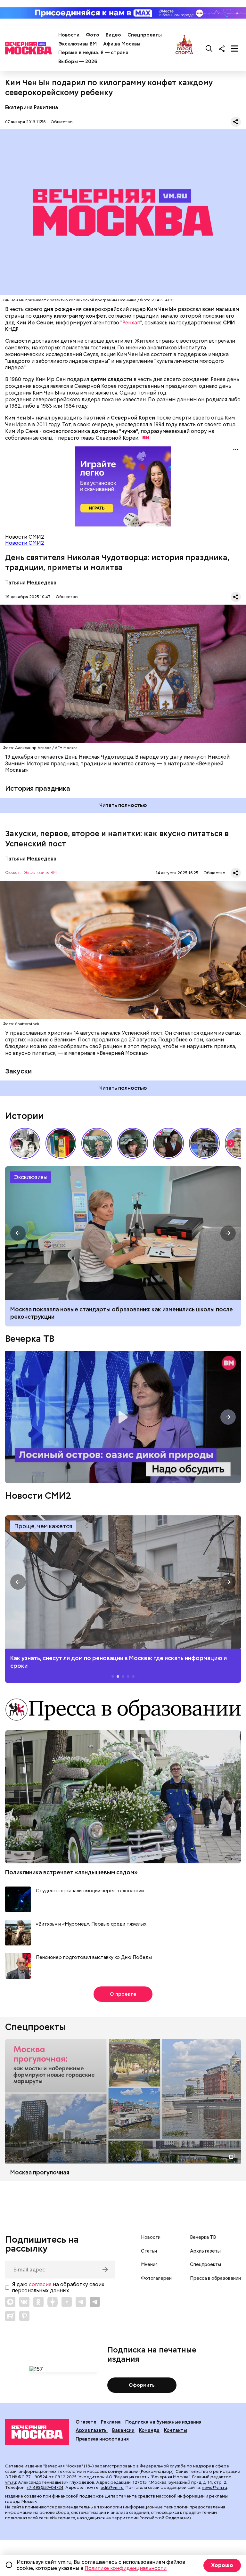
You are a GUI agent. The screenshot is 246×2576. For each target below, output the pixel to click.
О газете (86, 2422)
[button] (231, 1143)
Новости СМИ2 (25, 543)
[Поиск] (209, 48)
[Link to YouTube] (67, 2302)
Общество (62, 122)
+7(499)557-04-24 (45, 2487)
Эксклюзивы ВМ (78, 44)
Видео (113, 35)
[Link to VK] (24, 2302)
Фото (93, 35)
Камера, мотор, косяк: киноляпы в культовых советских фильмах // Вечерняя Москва (168, 1143)
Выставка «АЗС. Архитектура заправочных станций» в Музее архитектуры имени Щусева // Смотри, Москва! (61, 1143)
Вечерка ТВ (30, 1339)
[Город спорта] (184, 48)
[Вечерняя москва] (37, 2432)
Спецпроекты (145, 35)
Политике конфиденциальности (126, 2568)
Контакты (176, 2430)
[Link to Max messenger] (10, 2302)
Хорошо (222, 2565)
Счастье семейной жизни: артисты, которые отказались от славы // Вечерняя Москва (133, 1143)
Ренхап (131, 323)
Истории (24, 1116)
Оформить (142, 2385)
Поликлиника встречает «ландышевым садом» (71, 1872)
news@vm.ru (214, 2487)
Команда (149, 2430)
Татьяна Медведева (31, 583)
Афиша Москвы (122, 44)
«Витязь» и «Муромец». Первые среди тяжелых (91, 1924)
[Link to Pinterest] (24, 2316)
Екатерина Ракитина (32, 107)
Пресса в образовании (215, 2278)
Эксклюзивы (31, 1177)
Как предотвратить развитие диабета (123, 1582)
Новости (69, 35)
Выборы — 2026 (78, 61)
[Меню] (235, 48)
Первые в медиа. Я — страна (93, 53)
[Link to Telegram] (81, 2302)
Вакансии (123, 2430)
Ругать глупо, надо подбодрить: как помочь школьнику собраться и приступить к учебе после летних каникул (123, 1233)
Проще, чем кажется (43, 1526)
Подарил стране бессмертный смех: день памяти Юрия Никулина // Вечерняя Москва (97, 1143)
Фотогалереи (156, 2278)
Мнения (149, 2264)
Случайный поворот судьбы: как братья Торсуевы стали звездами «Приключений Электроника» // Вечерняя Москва (25, 1143)
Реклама (111, 2422)
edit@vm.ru (112, 2487)
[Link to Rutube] (10, 2316)
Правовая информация (102, 2439)
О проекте (123, 1994)
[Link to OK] (38, 2302)
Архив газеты (205, 2251)
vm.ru (11, 2482)
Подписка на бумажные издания (163, 2422)
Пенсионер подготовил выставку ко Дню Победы (94, 1957)
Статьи (149, 2251)
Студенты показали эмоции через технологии (90, 1891)
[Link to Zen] (53, 2302)
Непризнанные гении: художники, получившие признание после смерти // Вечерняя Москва (204, 1143)
